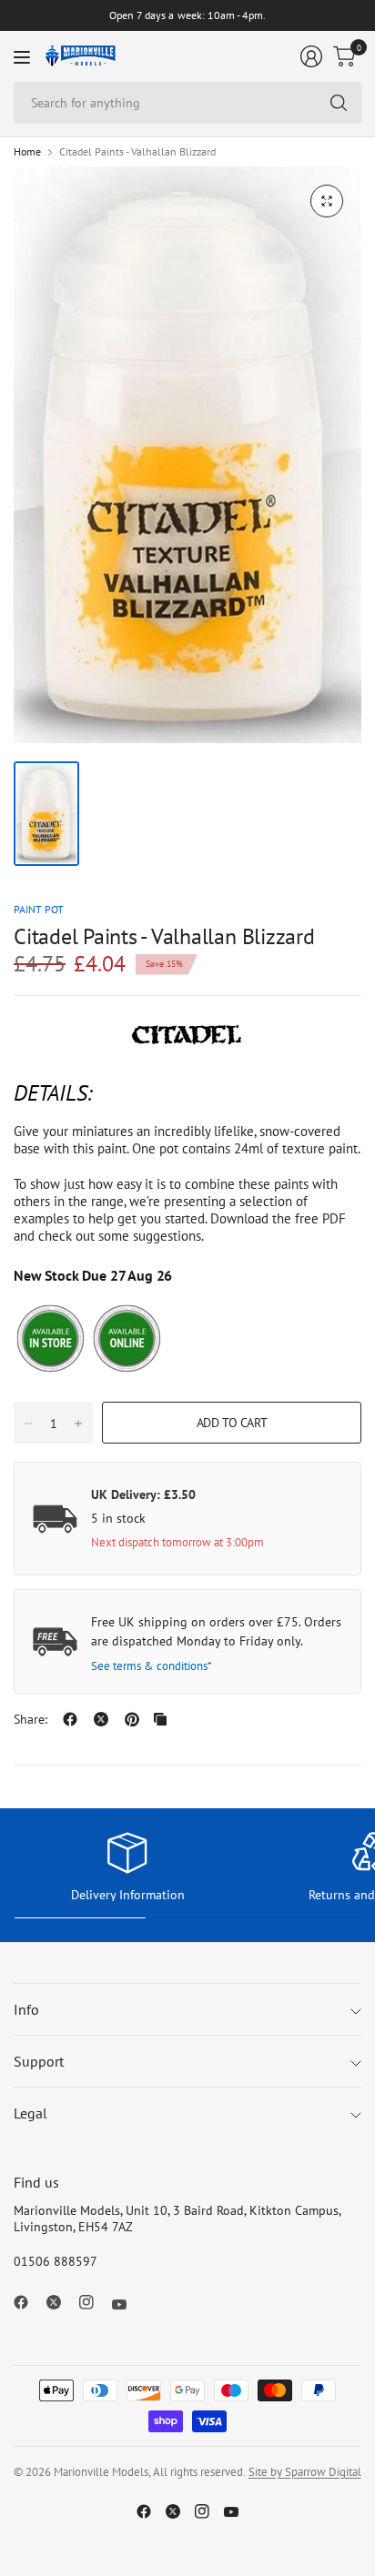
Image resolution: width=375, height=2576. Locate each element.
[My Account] (311, 56)
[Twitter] (61, 2302)
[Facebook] (28, 2302)
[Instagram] (94, 2302)
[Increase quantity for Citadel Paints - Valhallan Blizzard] (78, 1424)
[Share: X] (101, 1719)
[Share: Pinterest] (132, 1719)
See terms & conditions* (152, 1666)
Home (27, 152)
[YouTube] (127, 2305)
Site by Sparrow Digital (305, 2472)
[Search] (339, 103)
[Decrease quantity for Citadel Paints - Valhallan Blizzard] (28, 1424)
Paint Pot (39, 909)
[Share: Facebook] (70, 1719)
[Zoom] (327, 201)
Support (39, 2061)
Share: (30, 1719)
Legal (30, 2113)
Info (26, 2009)
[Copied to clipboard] (160, 1719)
